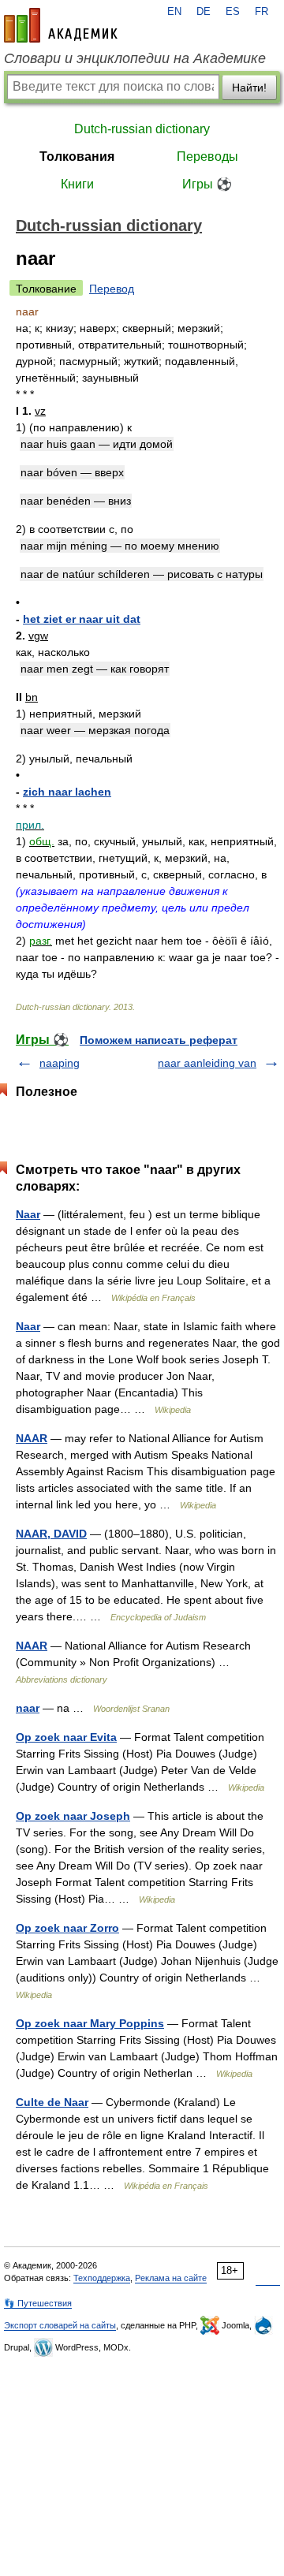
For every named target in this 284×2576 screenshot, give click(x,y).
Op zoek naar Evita (66, 1737)
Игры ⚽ (207, 184)
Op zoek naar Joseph (73, 1816)
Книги (77, 184)
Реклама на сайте (171, 2278)
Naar (28, 1214)
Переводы (207, 157)
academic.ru (61, 25)
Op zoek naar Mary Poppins (90, 2023)
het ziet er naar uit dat (82, 619)
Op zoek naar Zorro (67, 1928)
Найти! (249, 88)
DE (204, 12)
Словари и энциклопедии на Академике (135, 58)
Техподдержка (102, 2278)
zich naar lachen (67, 792)
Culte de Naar (52, 2102)
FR (262, 12)
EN (174, 12)
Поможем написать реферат (159, 1040)
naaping (60, 1063)
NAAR (32, 1438)
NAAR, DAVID (51, 1534)
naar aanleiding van (207, 1063)
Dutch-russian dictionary (142, 129)
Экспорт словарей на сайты (60, 2325)
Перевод (112, 289)
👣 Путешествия (38, 2303)
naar (28, 1708)
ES (233, 12)
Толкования (77, 157)
